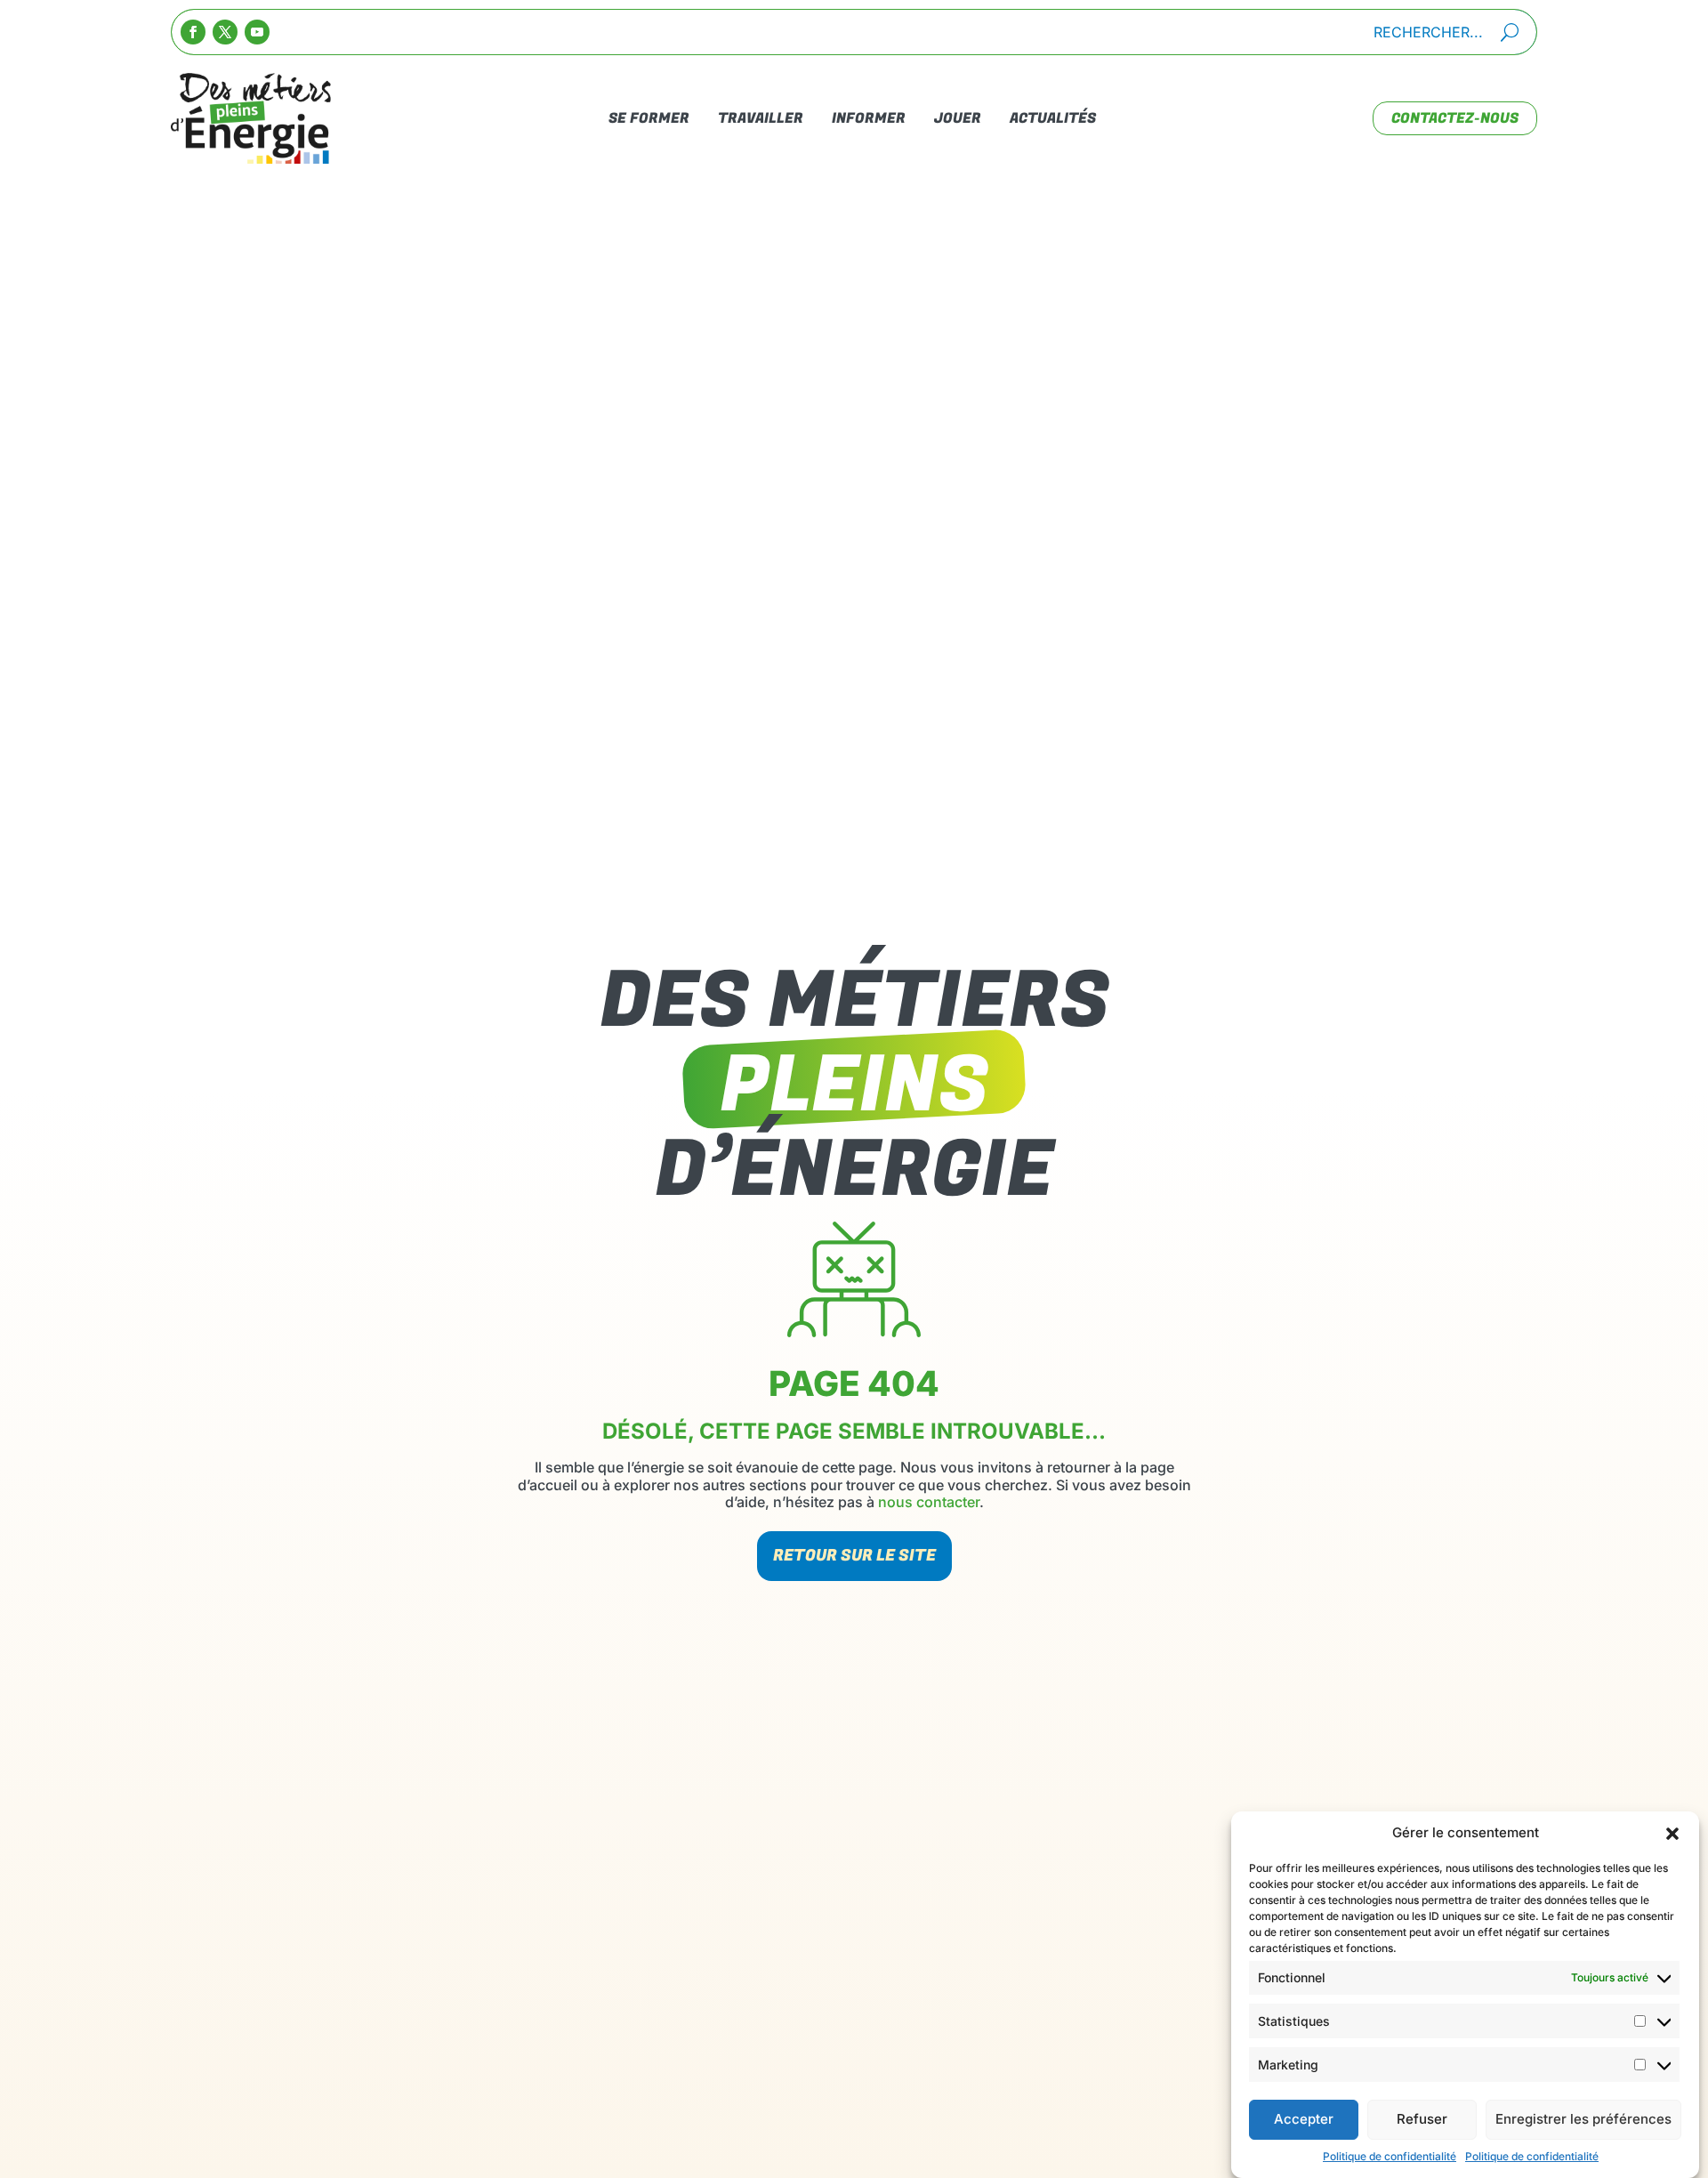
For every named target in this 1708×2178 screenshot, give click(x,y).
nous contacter (929, 1502)
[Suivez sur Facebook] (193, 32)
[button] (1672, 1834)
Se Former (649, 118)
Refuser (1422, 2120)
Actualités (1053, 118)
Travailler (761, 118)
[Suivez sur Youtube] (257, 32)
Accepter (1304, 2120)
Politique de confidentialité (1390, 2156)
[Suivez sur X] (225, 32)
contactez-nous (1455, 118)
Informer (869, 118)
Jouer (958, 118)
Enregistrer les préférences (1583, 2120)
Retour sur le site (854, 1556)
